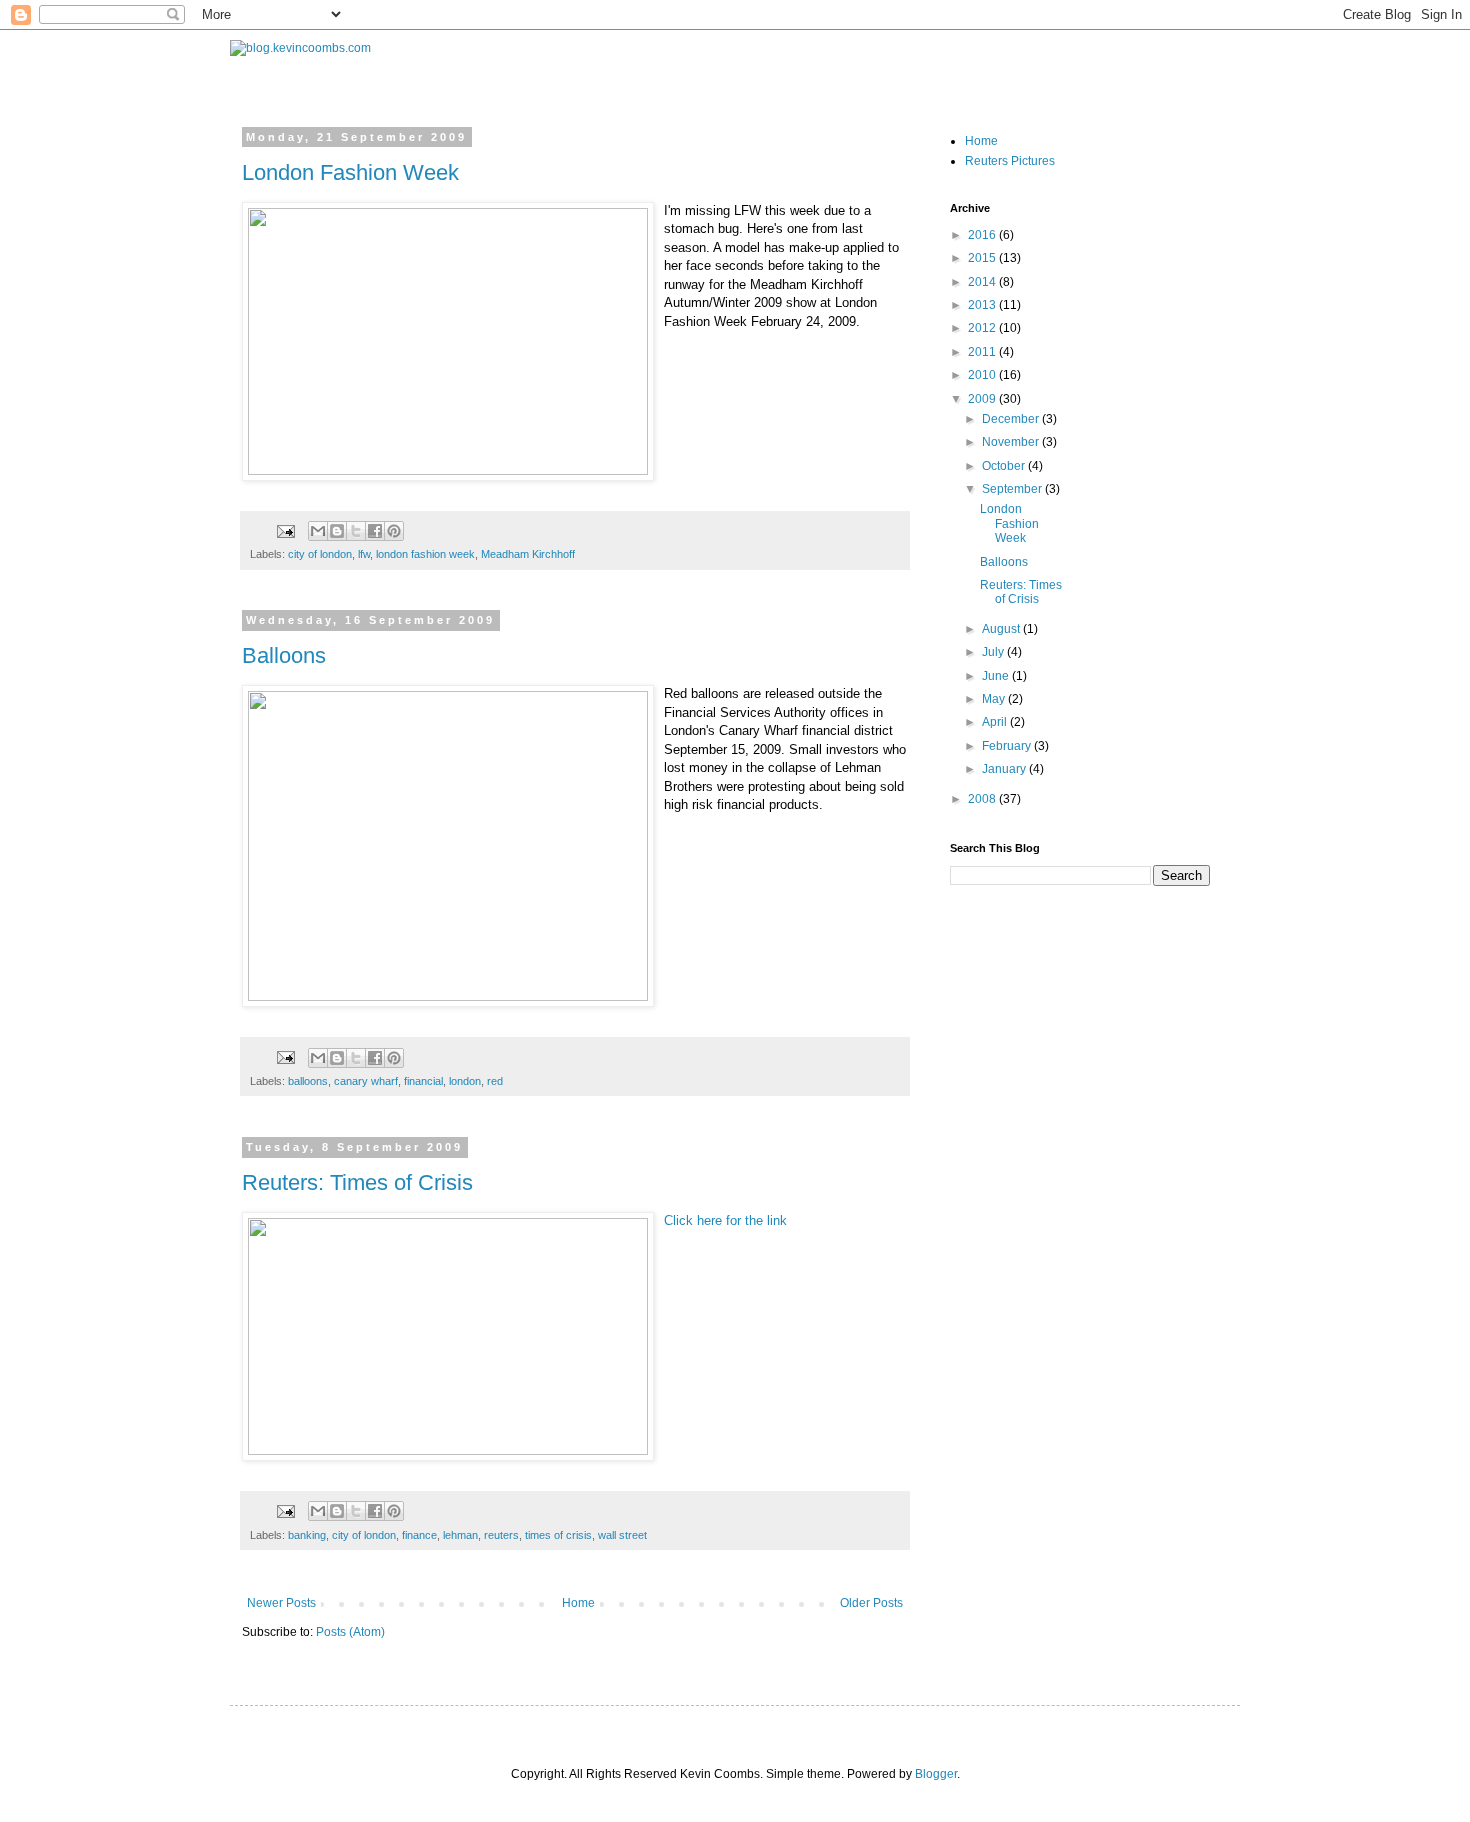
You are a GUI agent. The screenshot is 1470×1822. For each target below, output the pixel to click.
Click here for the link (725, 1220)
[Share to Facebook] (375, 531)
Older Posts (871, 1603)
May (995, 699)
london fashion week (425, 554)
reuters (501, 1535)
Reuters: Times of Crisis (357, 1182)
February (1008, 746)
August (1002, 629)
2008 (983, 799)
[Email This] (318, 531)
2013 (983, 305)
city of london (320, 554)
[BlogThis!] (337, 531)
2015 (983, 258)
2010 (983, 375)
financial (423, 1081)
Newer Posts (281, 1603)
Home (578, 1603)
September (1013, 489)
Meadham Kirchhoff (528, 554)
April (996, 722)
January (1005, 769)
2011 (983, 352)
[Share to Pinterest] (394, 531)
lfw (364, 554)
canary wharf (366, 1081)
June (997, 676)
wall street (622, 1535)
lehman (460, 1535)
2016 (983, 235)
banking (307, 1535)
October (1005, 466)
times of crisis (558, 1535)
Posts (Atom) (350, 1632)
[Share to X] (356, 531)
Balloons (284, 655)
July (994, 652)
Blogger (936, 1774)
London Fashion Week (350, 172)
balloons (308, 1081)
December (1012, 419)
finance (419, 1535)
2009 (983, 399)
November (1012, 442)
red (495, 1081)
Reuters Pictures (1010, 161)
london (465, 1081)
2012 (983, 328)
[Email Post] (285, 530)
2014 (983, 282)
